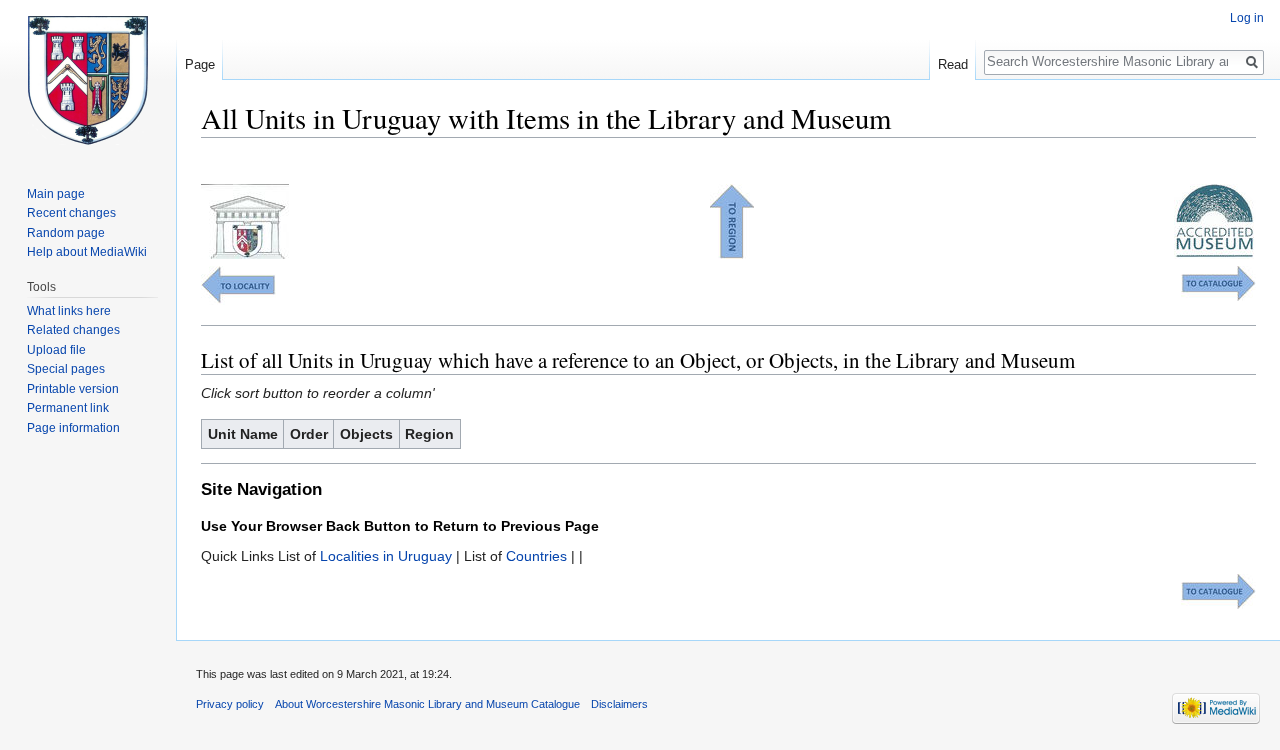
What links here (69, 311)
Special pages (66, 369)
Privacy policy (230, 704)
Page (200, 64)
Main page (56, 194)
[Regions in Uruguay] (732, 220)
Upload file (56, 350)
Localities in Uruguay (386, 556)
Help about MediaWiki (87, 252)
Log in (1247, 18)
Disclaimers (619, 704)
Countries (536, 556)
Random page (66, 233)
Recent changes (71, 213)
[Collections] (1218, 282)
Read (953, 64)
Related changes (73, 330)
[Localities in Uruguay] (238, 284)
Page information (73, 428)
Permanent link (68, 408)
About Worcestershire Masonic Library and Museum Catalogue (427, 704)
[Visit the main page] (88, 80)
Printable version (73, 389)
